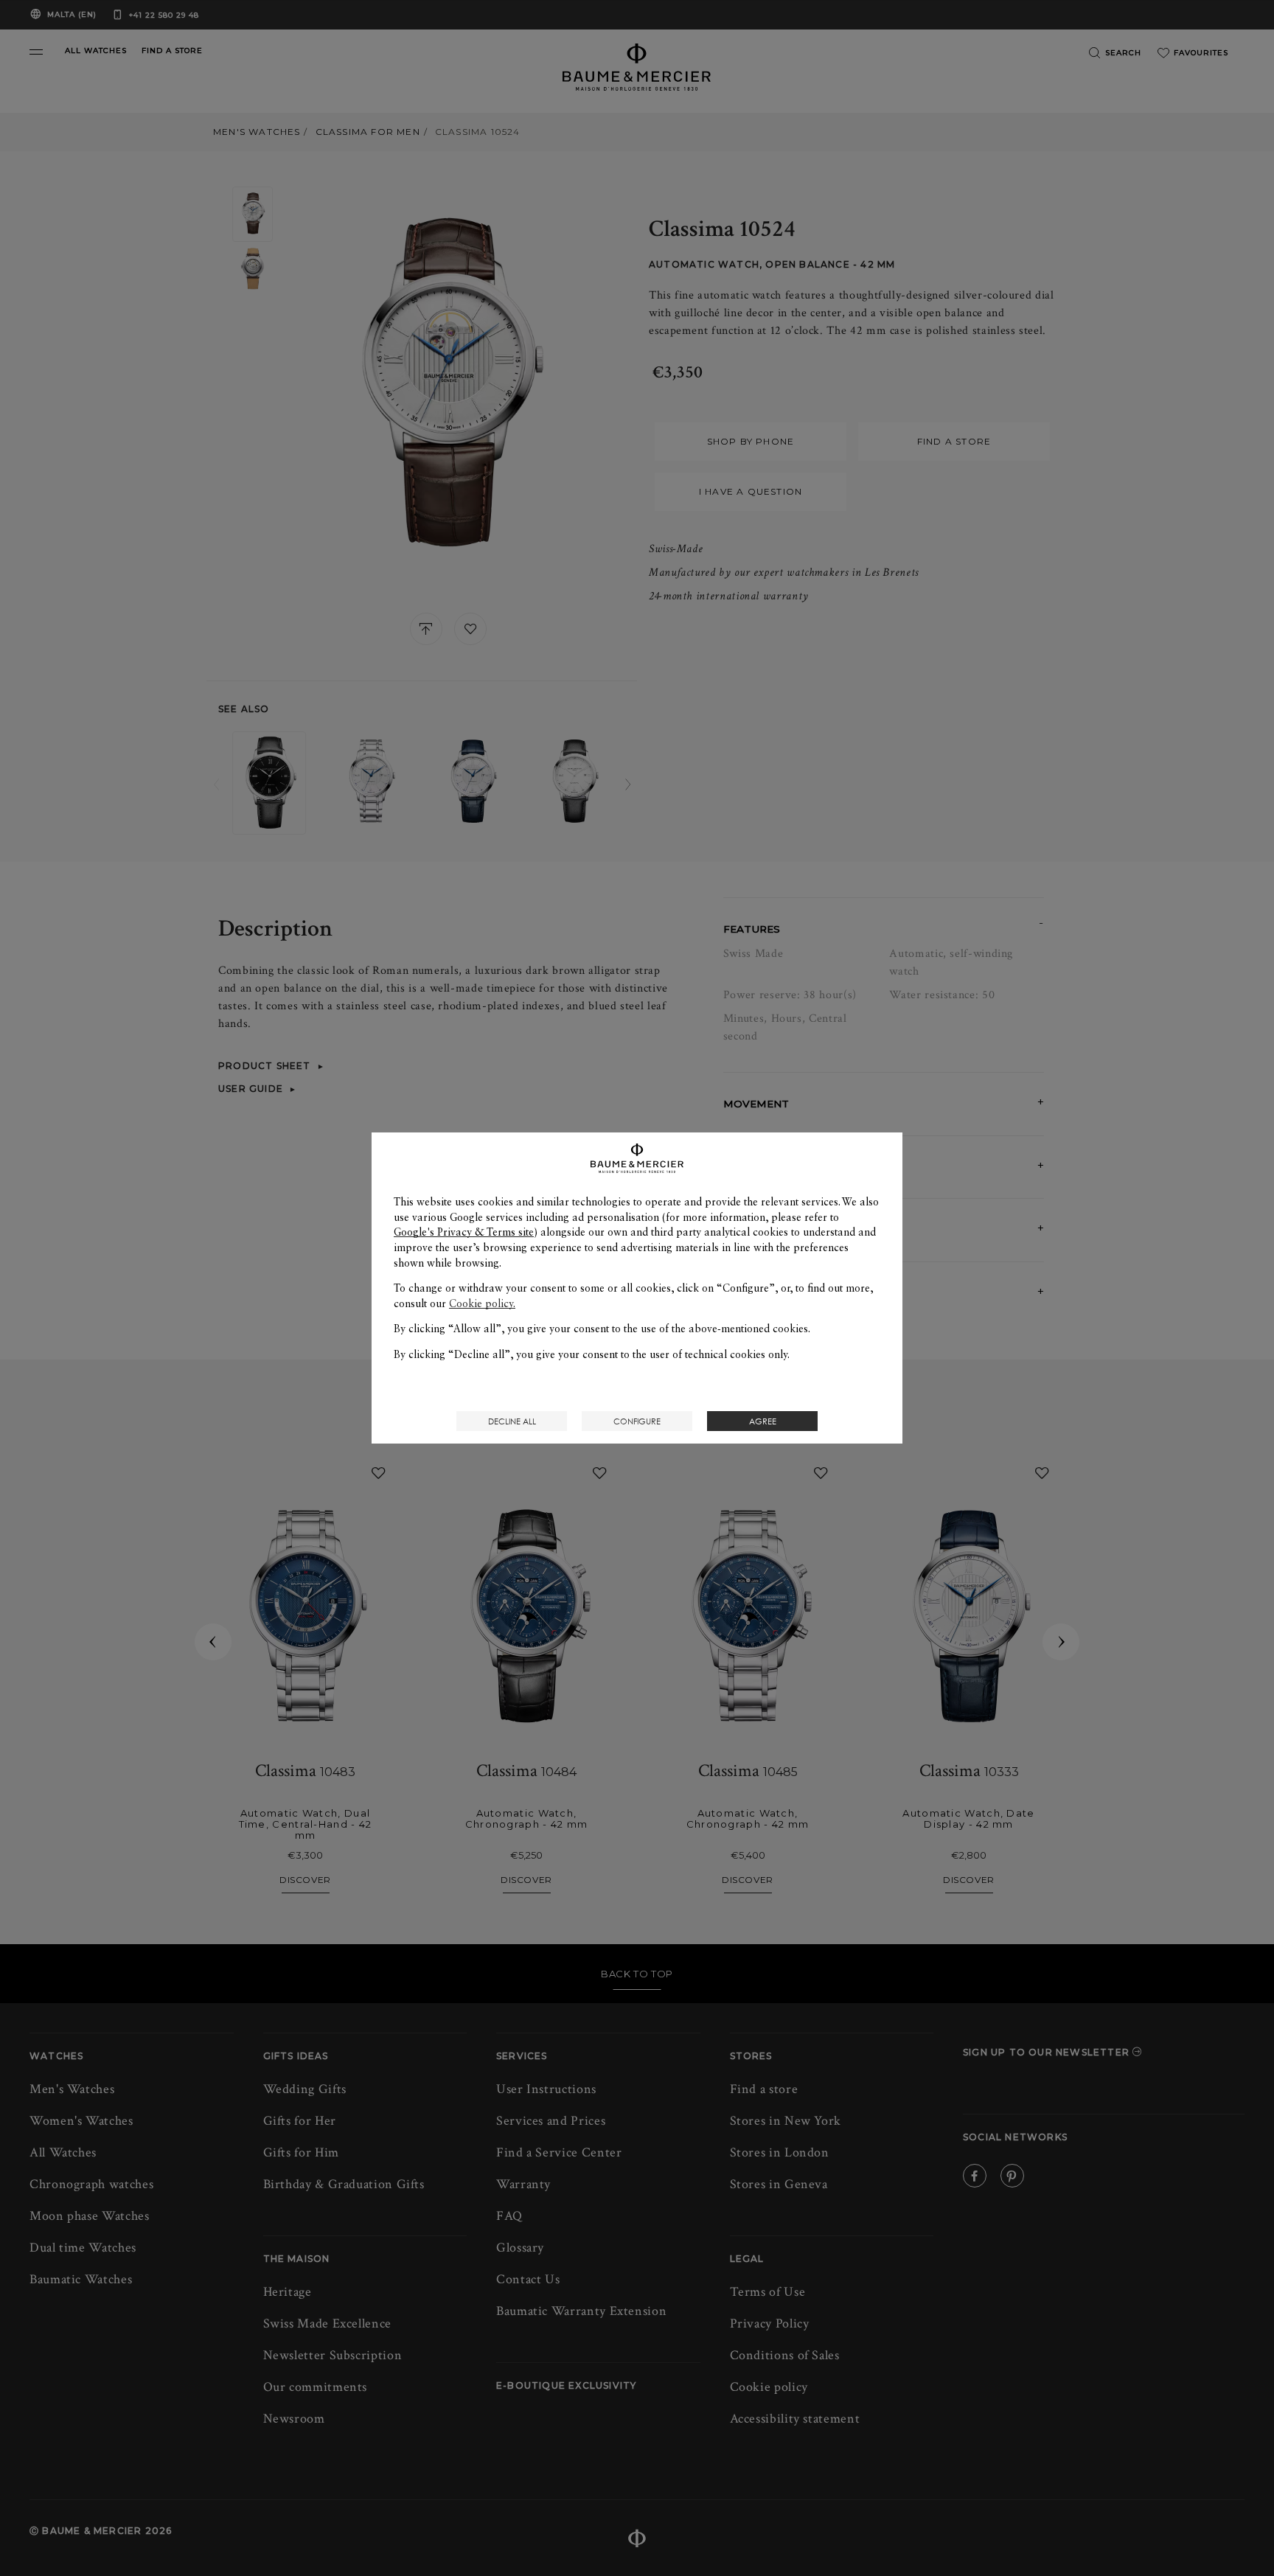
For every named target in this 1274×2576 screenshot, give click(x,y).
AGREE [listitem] (763, 1421)
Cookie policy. (482, 1303)
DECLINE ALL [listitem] (512, 1421)
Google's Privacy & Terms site (464, 1232)
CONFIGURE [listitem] (637, 1421)
